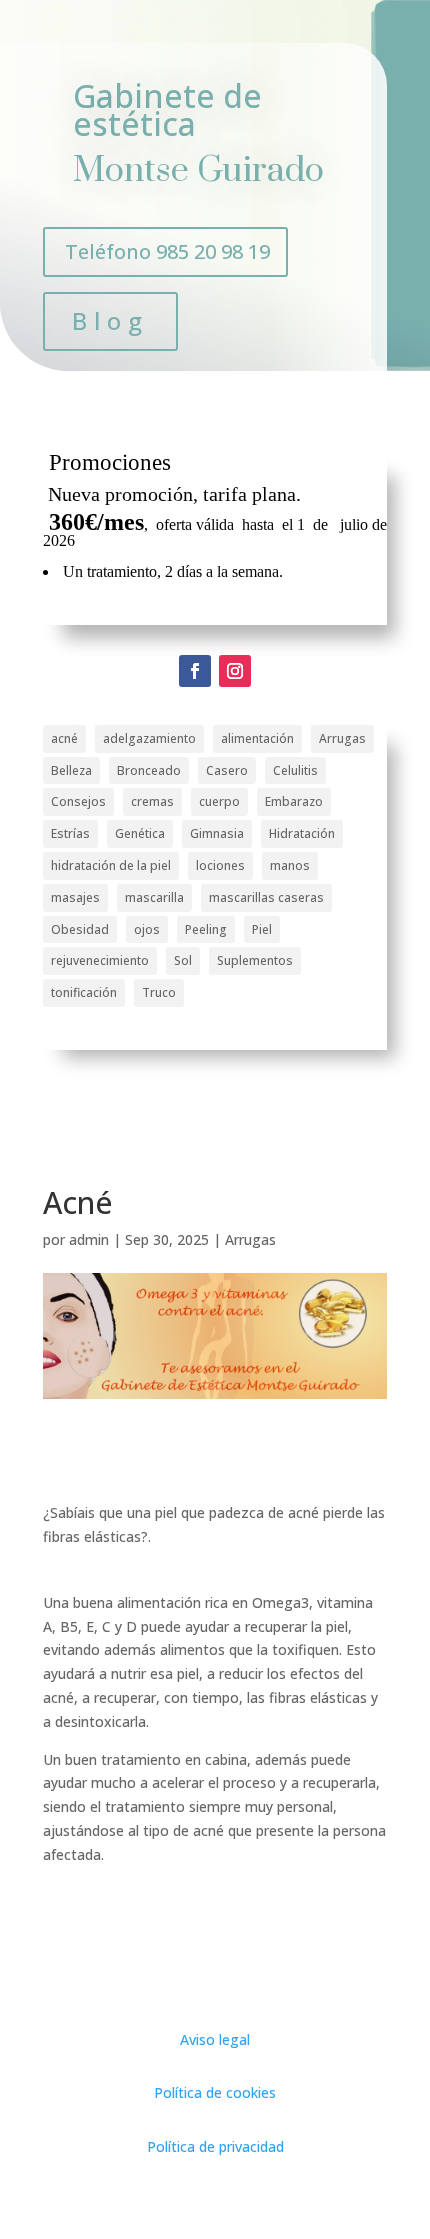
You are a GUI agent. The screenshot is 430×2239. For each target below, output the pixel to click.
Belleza (71, 770)
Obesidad (80, 929)
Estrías (70, 833)
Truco (159, 992)
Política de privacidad (215, 2146)
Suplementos (255, 960)
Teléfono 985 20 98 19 (167, 251)
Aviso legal (215, 2039)
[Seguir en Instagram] (235, 671)
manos (290, 865)
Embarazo (294, 801)
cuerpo (219, 801)
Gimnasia (217, 833)
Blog (110, 320)
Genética (140, 833)
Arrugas (342, 738)
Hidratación (302, 833)
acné (64, 738)
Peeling (206, 929)
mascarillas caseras (266, 897)
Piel (262, 929)
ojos (147, 929)
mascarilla (154, 897)
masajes (75, 897)
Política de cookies (215, 2092)
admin (89, 1239)
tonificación (84, 992)
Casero (227, 770)
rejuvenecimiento (100, 960)
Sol (183, 960)
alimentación (257, 738)
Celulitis (295, 770)
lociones (220, 865)
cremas (152, 801)
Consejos (78, 801)
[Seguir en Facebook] (195, 671)
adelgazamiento (149, 738)
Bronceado (149, 770)
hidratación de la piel (111, 865)
